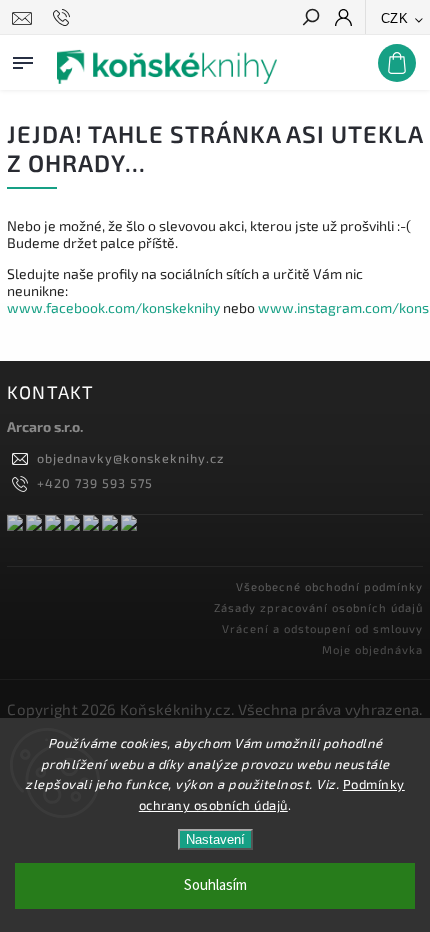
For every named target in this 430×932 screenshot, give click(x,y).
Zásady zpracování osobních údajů (318, 607)
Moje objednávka (372, 649)
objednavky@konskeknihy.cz (130, 458)
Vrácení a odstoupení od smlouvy (322, 628)
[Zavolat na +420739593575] (64, 18)
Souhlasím (215, 885)
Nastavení (215, 839)
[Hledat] (310, 19)
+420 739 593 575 (95, 483)
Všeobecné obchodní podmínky (329, 586)
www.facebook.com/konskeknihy (113, 307)
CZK (395, 18)
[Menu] (23, 59)
